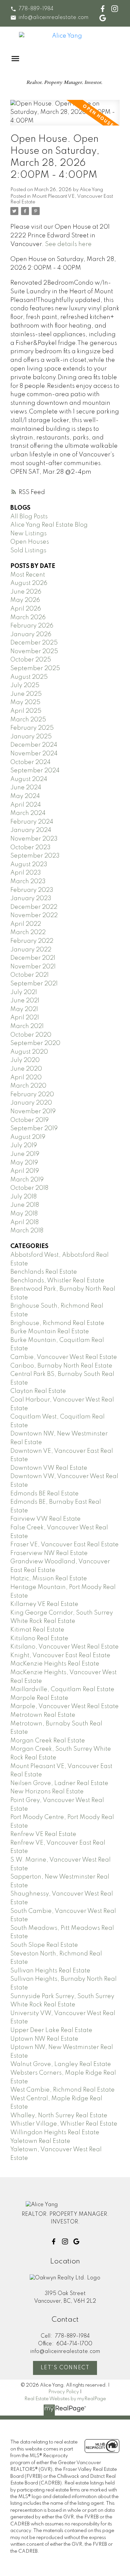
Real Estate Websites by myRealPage (65, 2399)
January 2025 (31, 737)
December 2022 (34, 907)
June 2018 (25, 1205)
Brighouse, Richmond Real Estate (57, 1323)
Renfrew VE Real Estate (43, 1834)
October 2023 (30, 848)
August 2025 (29, 677)
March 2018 (27, 1231)
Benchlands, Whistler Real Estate (57, 1281)
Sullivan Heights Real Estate (50, 1971)
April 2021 (25, 1018)
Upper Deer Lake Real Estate (51, 2030)
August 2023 (29, 865)
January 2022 (31, 950)
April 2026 (26, 609)
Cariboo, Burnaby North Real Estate (61, 1366)
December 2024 (34, 745)
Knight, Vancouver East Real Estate (60, 1656)
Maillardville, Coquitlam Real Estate (62, 1689)
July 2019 (24, 1146)
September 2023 (35, 856)
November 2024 (34, 754)
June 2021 (25, 1001)
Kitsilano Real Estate (39, 1639)
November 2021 (33, 967)
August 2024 (29, 779)
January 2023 (31, 899)
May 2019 (24, 1163)
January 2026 (31, 635)
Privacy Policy (64, 2392)
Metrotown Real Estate (43, 1715)
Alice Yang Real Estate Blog (49, 525)
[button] (32, 9)
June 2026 (26, 592)
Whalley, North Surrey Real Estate (59, 2116)
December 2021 (33, 958)
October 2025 (31, 660)
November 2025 (34, 651)
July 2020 (25, 1060)
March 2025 (28, 720)
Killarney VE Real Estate (44, 1604)
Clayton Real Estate (38, 1391)
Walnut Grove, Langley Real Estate (61, 2064)
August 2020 (29, 1052)
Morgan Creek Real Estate (48, 1741)
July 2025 (25, 685)
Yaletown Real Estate (40, 2141)
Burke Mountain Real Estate (50, 1332)
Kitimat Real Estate (37, 1630)
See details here (68, 244)
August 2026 (29, 583)
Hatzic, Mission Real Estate (49, 1579)
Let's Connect (65, 2368)
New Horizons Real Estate (47, 1792)
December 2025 (34, 643)
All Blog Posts (29, 517)
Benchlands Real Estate (44, 1272)
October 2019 (29, 1120)
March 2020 (28, 1086)
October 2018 (29, 1188)
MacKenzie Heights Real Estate (55, 1664)
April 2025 (26, 711)
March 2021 (27, 1026)
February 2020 (32, 1095)
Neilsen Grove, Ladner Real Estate (59, 1783)
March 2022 (28, 932)
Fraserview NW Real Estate (49, 1553)
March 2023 (28, 882)
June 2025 (26, 694)
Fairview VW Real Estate (45, 1519)
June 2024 (26, 788)
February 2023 (32, 890)
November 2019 (33, 1112)
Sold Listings (28, 551)
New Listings (28, 534)
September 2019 (34, 1129)
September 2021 (34, 984)
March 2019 (27, 1180)
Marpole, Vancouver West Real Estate (64, 1706)
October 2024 (30, 762)
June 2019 (25, 1154)
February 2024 (32, 822)
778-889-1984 (36, 9)
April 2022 (26, 924)
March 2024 (28, 813)
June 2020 (26, 1069)
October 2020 (31, 1035)
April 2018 (24, 1222)
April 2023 (26, 873)
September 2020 (35, 1043)
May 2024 (25, 796)
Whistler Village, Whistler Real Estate (64, 2124)
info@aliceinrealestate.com (53, 18)
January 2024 (31, 830)
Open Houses (30, 542)
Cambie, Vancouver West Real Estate (64, 1357)
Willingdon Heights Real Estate (55, 2133)
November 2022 (34, 915)
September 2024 (35, 771)
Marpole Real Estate (39, 1698)
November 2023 (34, 839)
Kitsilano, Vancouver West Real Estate (64, 1647)
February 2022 (32, 941)
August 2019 (28, 1137)
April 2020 (26, 1078)
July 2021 (24, 992)
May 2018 (24, 1214)
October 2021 (29, 975)
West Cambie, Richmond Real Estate (62, 2090)
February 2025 (32, 728)
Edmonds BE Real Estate (44, 1494)
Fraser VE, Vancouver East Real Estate (64, 1545)
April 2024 (26, 805)
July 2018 (23, 1197)
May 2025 (25, 702)
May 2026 (25, 600)
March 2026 (28, 618)
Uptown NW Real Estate (44, 2039)
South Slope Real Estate (44, 1945)
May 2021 (24, 1009)
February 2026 (32, 626)
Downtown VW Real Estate (49, 1468)
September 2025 (35, 668)
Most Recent (28, 575)
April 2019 (25, 1171)
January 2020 (31, 1103)
